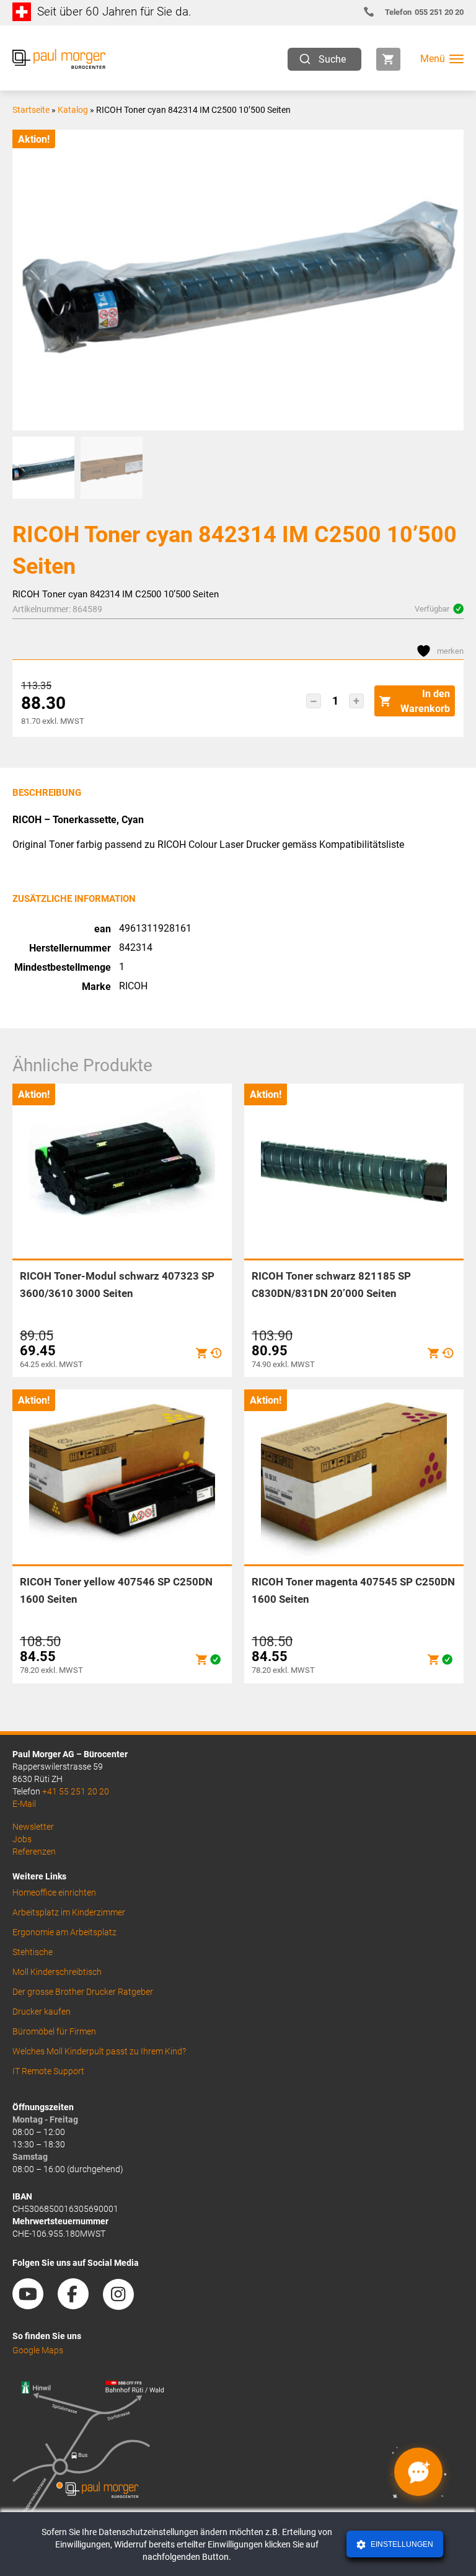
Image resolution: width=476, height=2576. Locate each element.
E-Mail (24, 1804)
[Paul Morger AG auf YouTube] (34, 2305)
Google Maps (38, 2350)
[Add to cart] (201, 1353)
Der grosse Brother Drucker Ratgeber (83, 1992)
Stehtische (33, 1952)
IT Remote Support (48, 2071)
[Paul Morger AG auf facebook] (79, 2305)
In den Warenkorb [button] (425, 701)
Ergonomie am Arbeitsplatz (64, 1932)
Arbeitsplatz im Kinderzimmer (69, 1912)
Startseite (31, 110)
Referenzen (34, 1852)
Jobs (22, 1839)
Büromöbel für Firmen (54, 2031)
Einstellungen (401, 2544)
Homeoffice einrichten (54, 1892)
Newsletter (33, 1827)
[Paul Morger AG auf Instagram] (125, 2305)
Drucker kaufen (42, 2012)
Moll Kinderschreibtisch (57, 1972)
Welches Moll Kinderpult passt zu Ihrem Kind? (99, 2051)
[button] (314, 701)
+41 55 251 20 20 (76, 1791)
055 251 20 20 (424, 12)
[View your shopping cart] (388, 59)
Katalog (73, 110)
